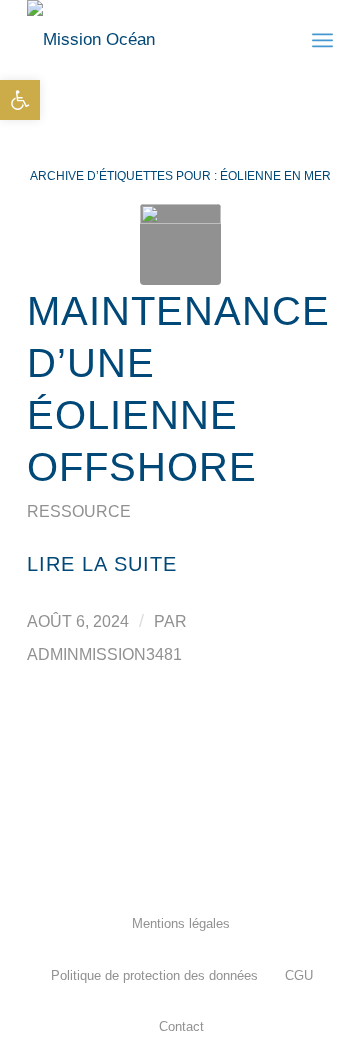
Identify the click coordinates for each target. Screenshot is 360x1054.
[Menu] (322, 40)
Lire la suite (102, 564)
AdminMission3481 (104, 654)
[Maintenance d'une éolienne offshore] (180, 244)
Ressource (79, 511)
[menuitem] (180, 923)
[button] (20, 100)
